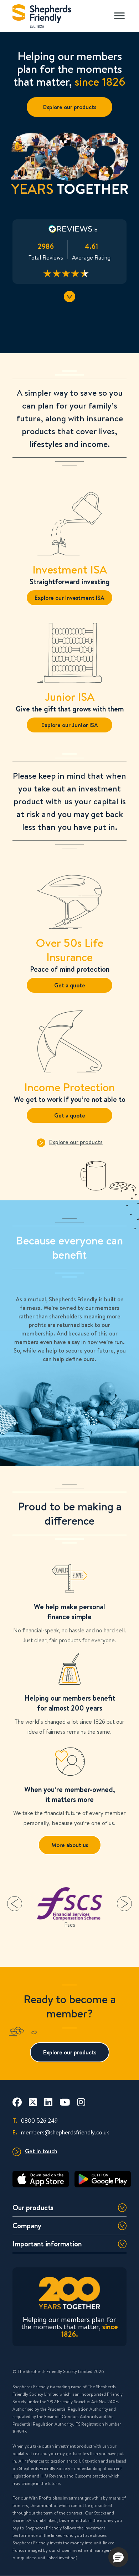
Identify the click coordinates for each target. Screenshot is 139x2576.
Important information (47, 2244)
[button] (118, 2557)
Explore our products (70, 107)
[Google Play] (103, 2179)
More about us (70, 1845)
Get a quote (70, 985)
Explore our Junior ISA (70, 725)
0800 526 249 (35, 2120)
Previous (15, 1904)
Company (27, 2226)
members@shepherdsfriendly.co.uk (61, 2132)
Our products (33, 2207)
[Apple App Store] (41, 2179)
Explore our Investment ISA (69, 598)
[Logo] (42, 14)
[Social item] (17, 2102)
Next (124, 1904)
